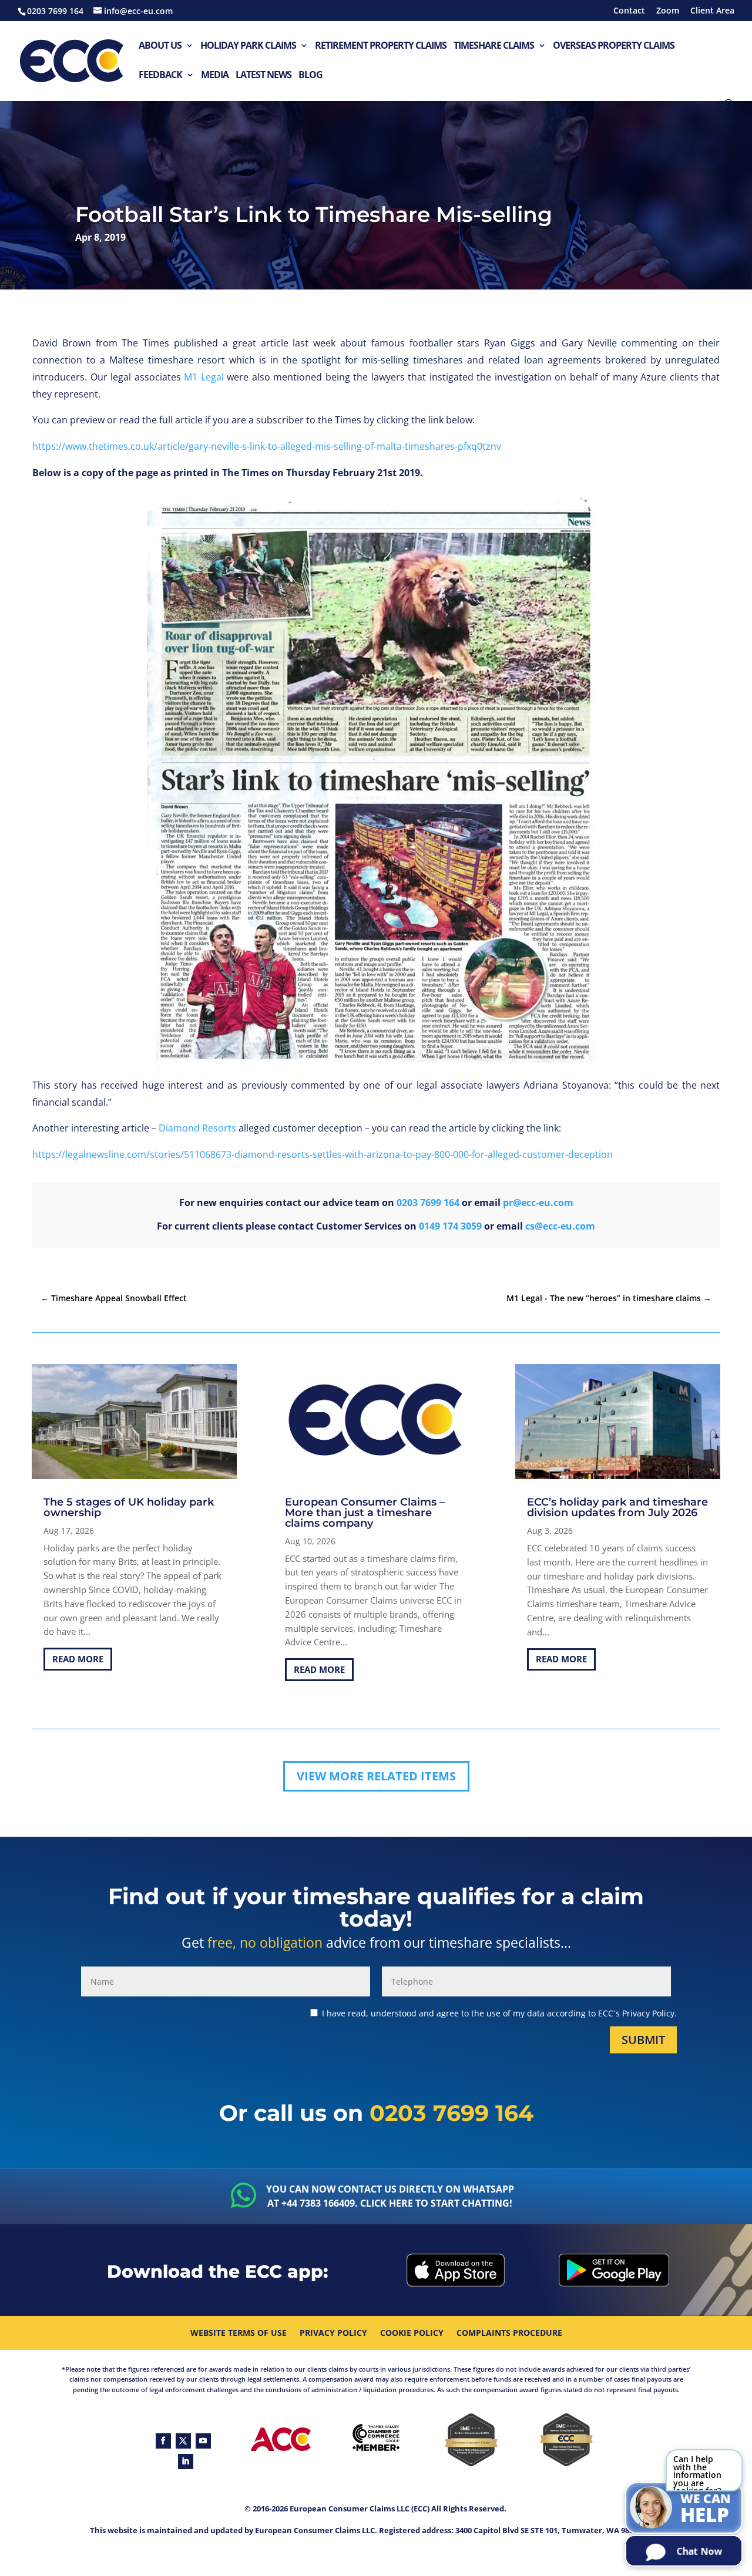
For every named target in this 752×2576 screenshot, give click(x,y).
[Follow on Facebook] (163, 2441)
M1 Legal (204, 377)
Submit (643, 2040)
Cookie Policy (412, 2333)
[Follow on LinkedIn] (186, 2461)
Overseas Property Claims (614, 46)
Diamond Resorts (197, 1128)
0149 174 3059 (450, 1226)
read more (78, 1659)
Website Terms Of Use (239, 2333)
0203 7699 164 (428, 1203)
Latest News (263, 75)
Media (215, 75)
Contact (629, 11)
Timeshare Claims (494, 46)
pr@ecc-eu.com (538, 1203)
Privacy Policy (333, 2333)
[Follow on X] (183, 2441)
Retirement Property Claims (381, 46)
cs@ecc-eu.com (560, 1226)
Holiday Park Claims (248, 46)
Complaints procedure (509, 2333)
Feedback (160, 75)
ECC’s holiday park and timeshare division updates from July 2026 (617, 1507)
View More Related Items (376, 1776)
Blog (310, 75)
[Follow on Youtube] (203, 2441)
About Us (160, 46)
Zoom (668, 11)
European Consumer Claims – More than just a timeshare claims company (365, 1513)
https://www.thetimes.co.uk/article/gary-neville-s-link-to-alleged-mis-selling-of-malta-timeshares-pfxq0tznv (267, 446)
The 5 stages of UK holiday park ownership (129, 1507)
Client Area (712, 11)
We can (706, 2509)
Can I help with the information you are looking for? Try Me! (697, 2472)
